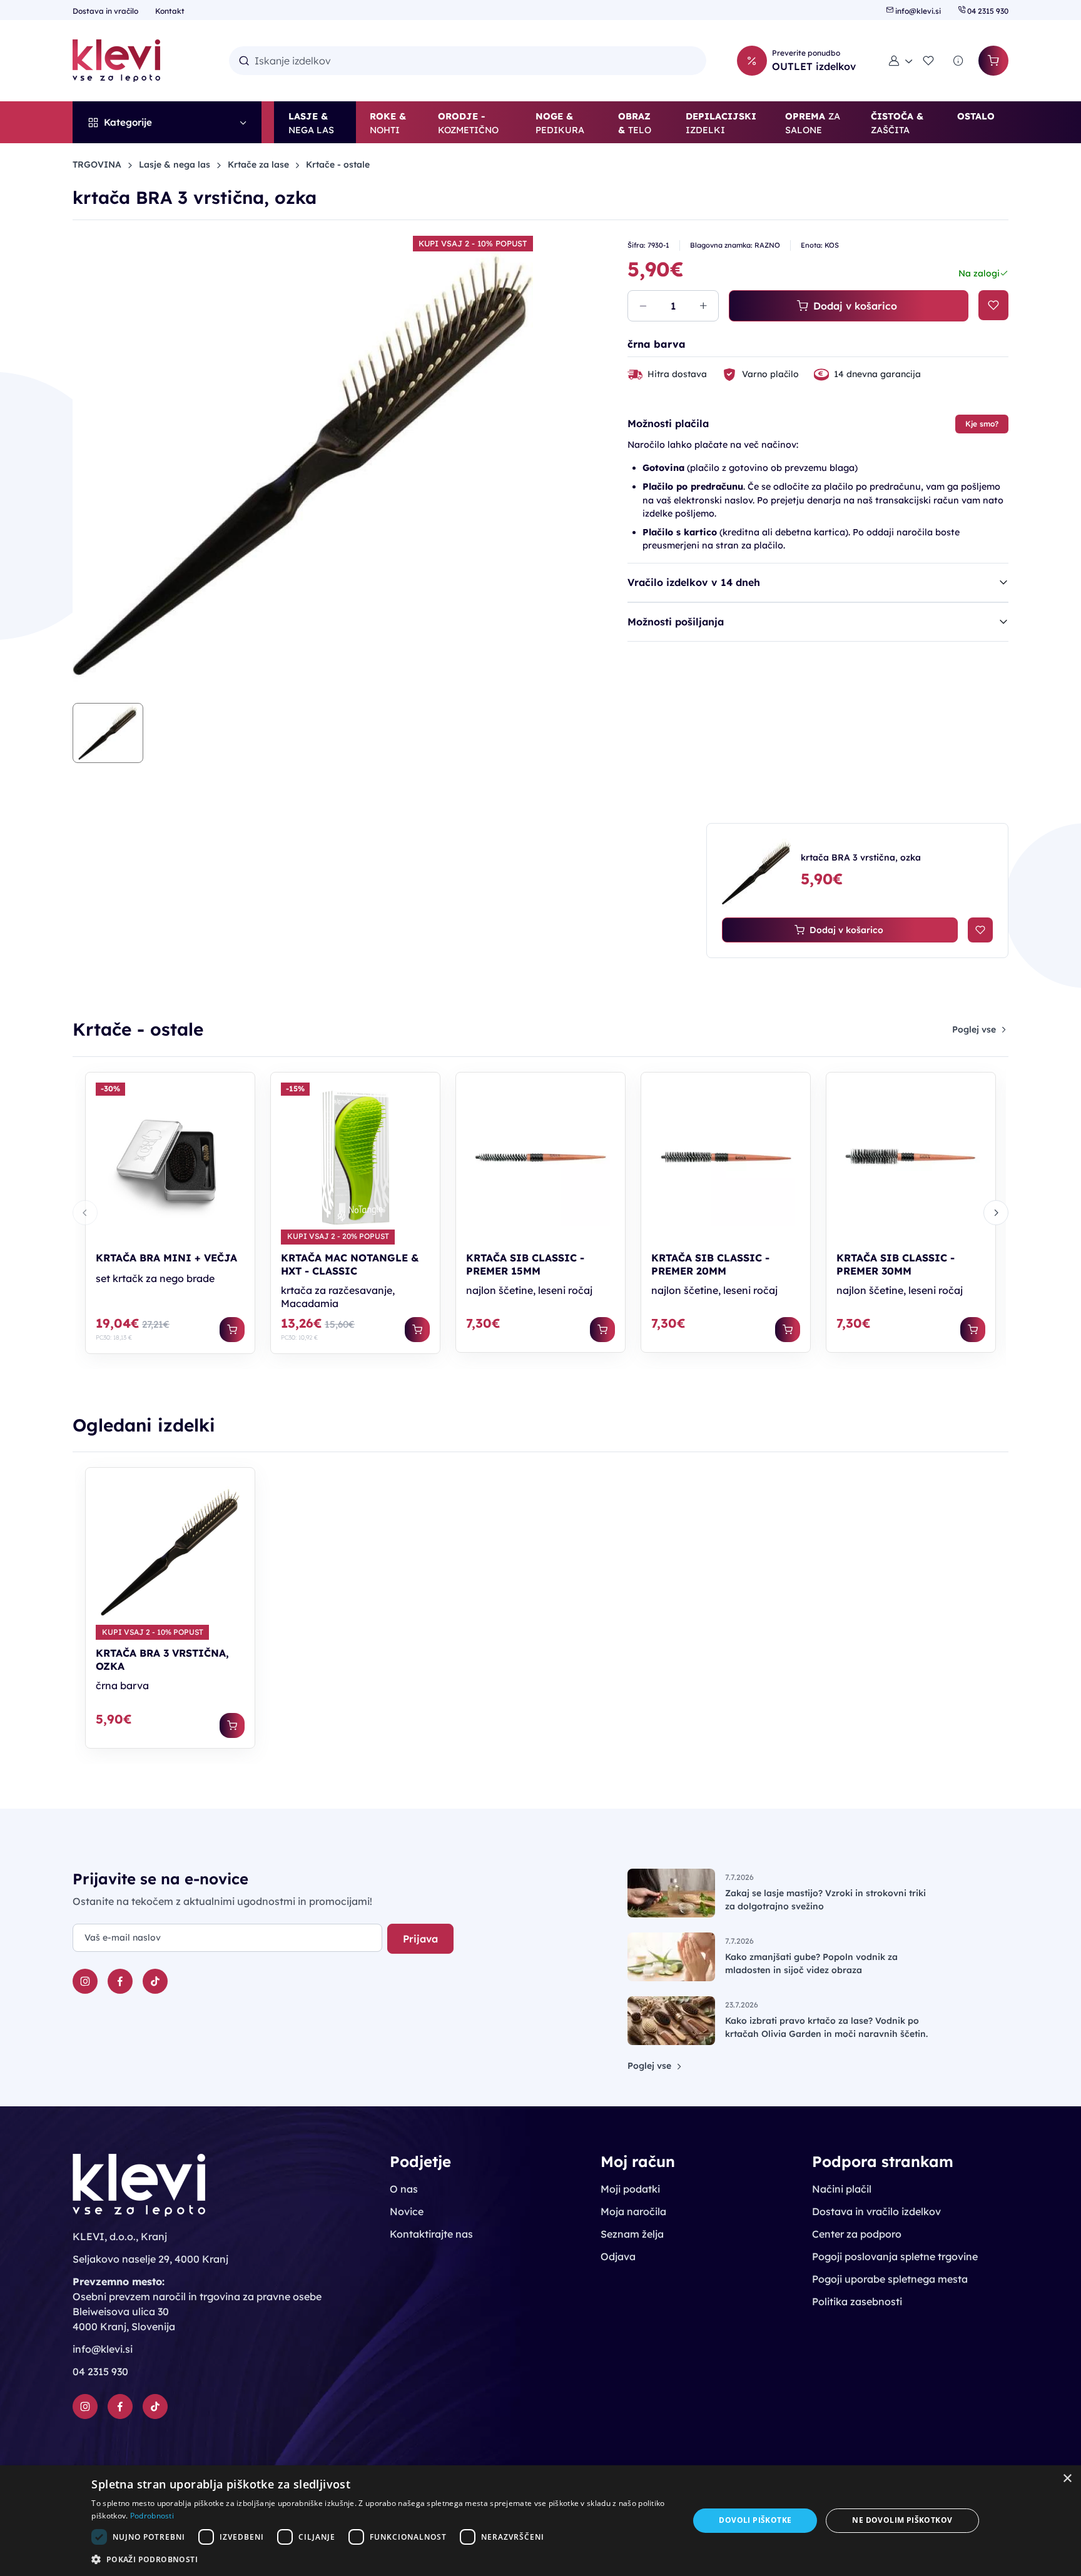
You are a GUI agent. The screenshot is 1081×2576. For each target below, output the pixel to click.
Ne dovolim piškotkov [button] (902, 2520)
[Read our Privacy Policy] (519, 1328)
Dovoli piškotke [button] (755, 2520)
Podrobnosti (152, 2516)
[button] (381, 2559)
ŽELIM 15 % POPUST (452, 1377)
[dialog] (540, 2521)
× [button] (1067, 2479)
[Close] (704, 1152)
